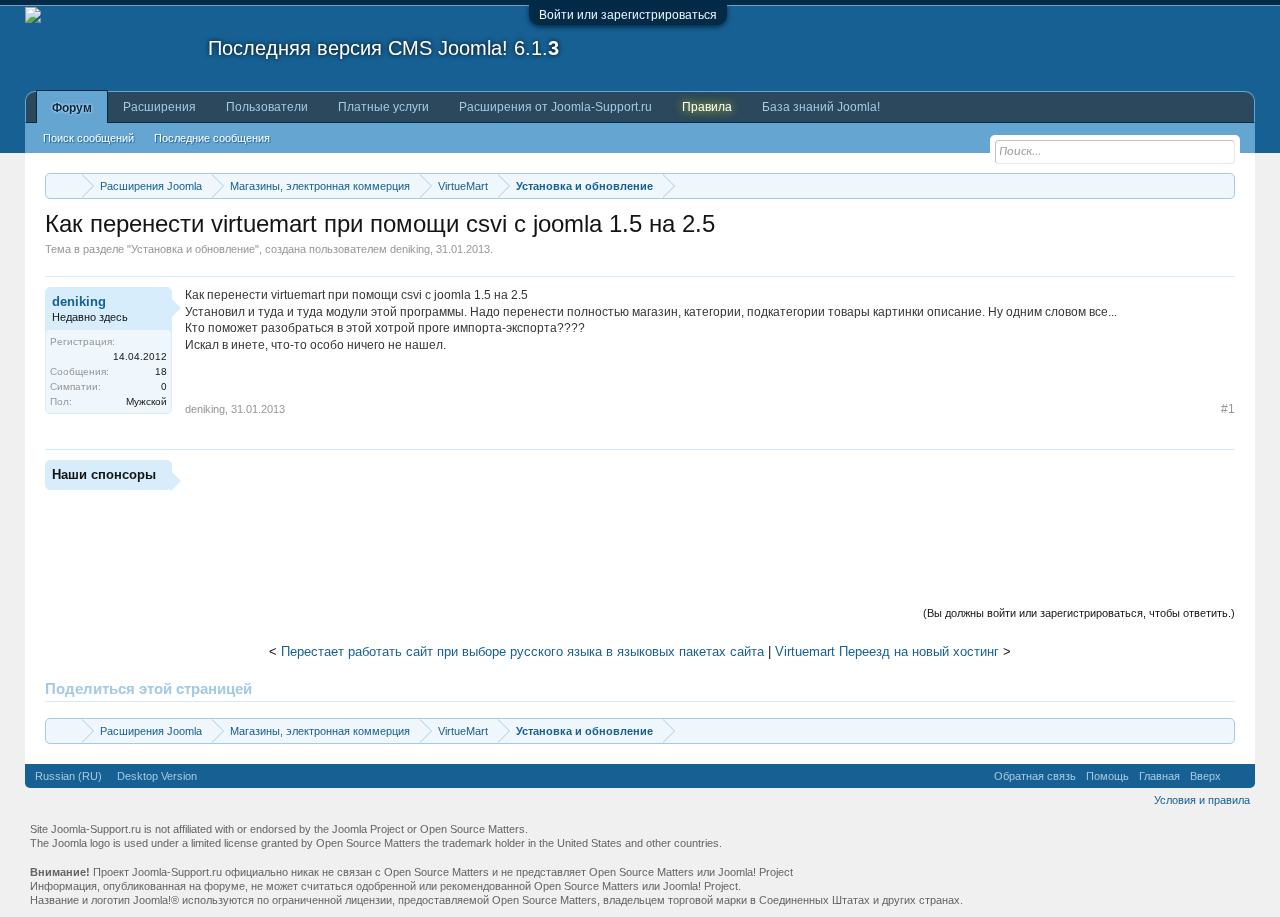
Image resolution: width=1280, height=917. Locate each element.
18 (161, 371)
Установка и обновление (193, 249)
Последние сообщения (212, 138)
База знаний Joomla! (821, 107)
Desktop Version (157, 776)
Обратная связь (1035, 776)
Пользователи (267, 107)
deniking (410, 249)
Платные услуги (383, 107)
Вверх (1205, 776)
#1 (1228, 409)
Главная (1159, 776)
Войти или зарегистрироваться (628, 15)
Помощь (1107, 776)
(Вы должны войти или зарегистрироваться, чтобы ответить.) (1079, 613)
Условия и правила (1202, 800)
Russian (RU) (68, 776)
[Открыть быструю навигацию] (1222, 185)
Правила (707, 107)
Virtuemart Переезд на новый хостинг (887, 651)
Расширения (159, 107)
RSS (1238, 776)
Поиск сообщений (88, 138)
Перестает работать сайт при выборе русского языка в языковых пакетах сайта (522, 651)
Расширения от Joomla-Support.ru (555, 107)
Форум (72, 108)
